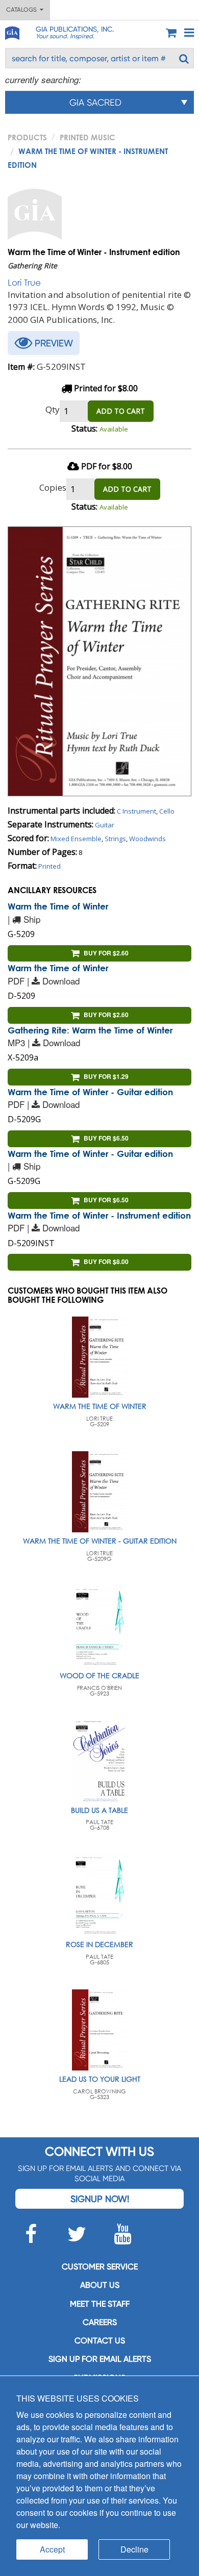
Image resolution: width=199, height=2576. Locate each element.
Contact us (100, 2341)
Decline (134, 2549)
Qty (53, 409)
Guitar (105, 825)
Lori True (24, 282)
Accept (52, 2549)
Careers (100, 2322)
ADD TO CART (121, 411)
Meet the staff (100, 2304)
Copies (53, 487)
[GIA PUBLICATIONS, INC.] (12, 31)
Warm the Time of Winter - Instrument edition (99, 1215)
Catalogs (23, 10)
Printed (49, 866)
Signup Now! (100, 2199)
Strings (115, 839)
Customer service (100, 2267)
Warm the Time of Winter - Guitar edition (90, 1092)
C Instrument (136, 811)
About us (100, 2285)
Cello (167, 811)
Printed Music (88, 137)
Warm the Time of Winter (58, 906)
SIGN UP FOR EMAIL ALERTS (100, 2359)
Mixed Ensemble (76, 839)
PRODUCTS (27, 137)
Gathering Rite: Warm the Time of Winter (90, 1030)
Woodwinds (147, 839)
